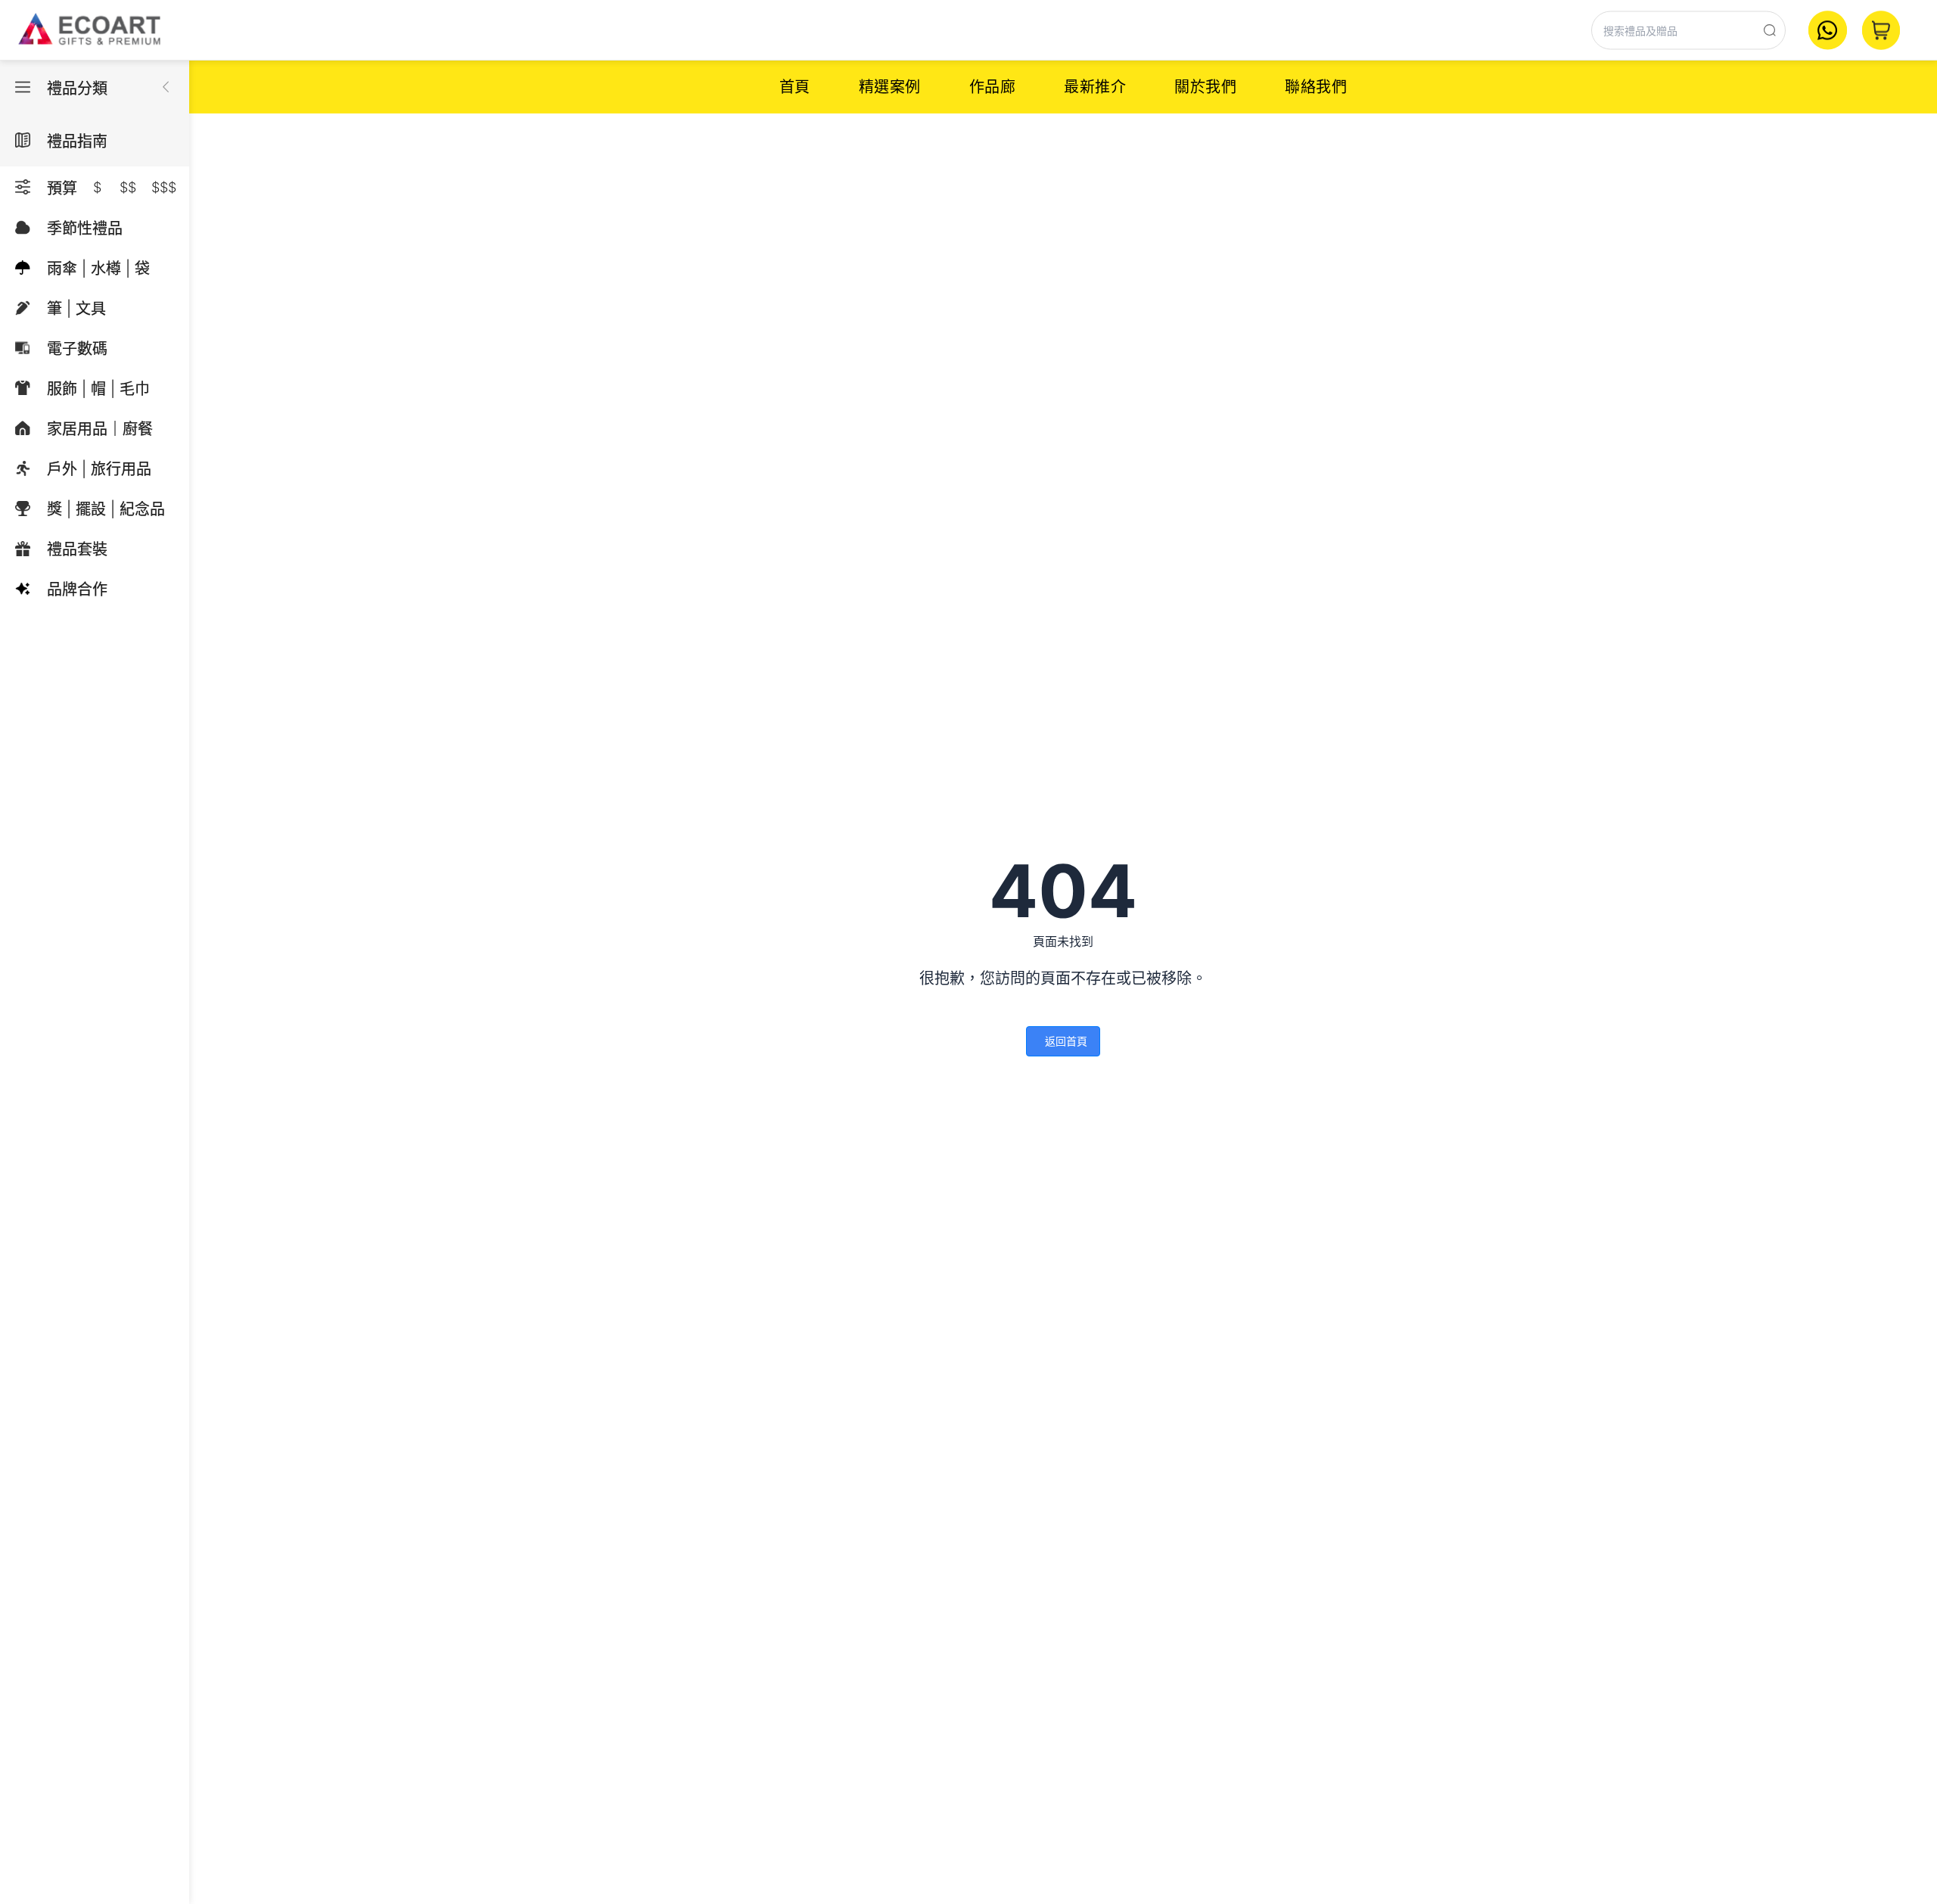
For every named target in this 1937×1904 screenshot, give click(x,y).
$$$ (164, 187)
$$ (128, 187)
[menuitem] (795, 87)
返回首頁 (1066, 1041)
